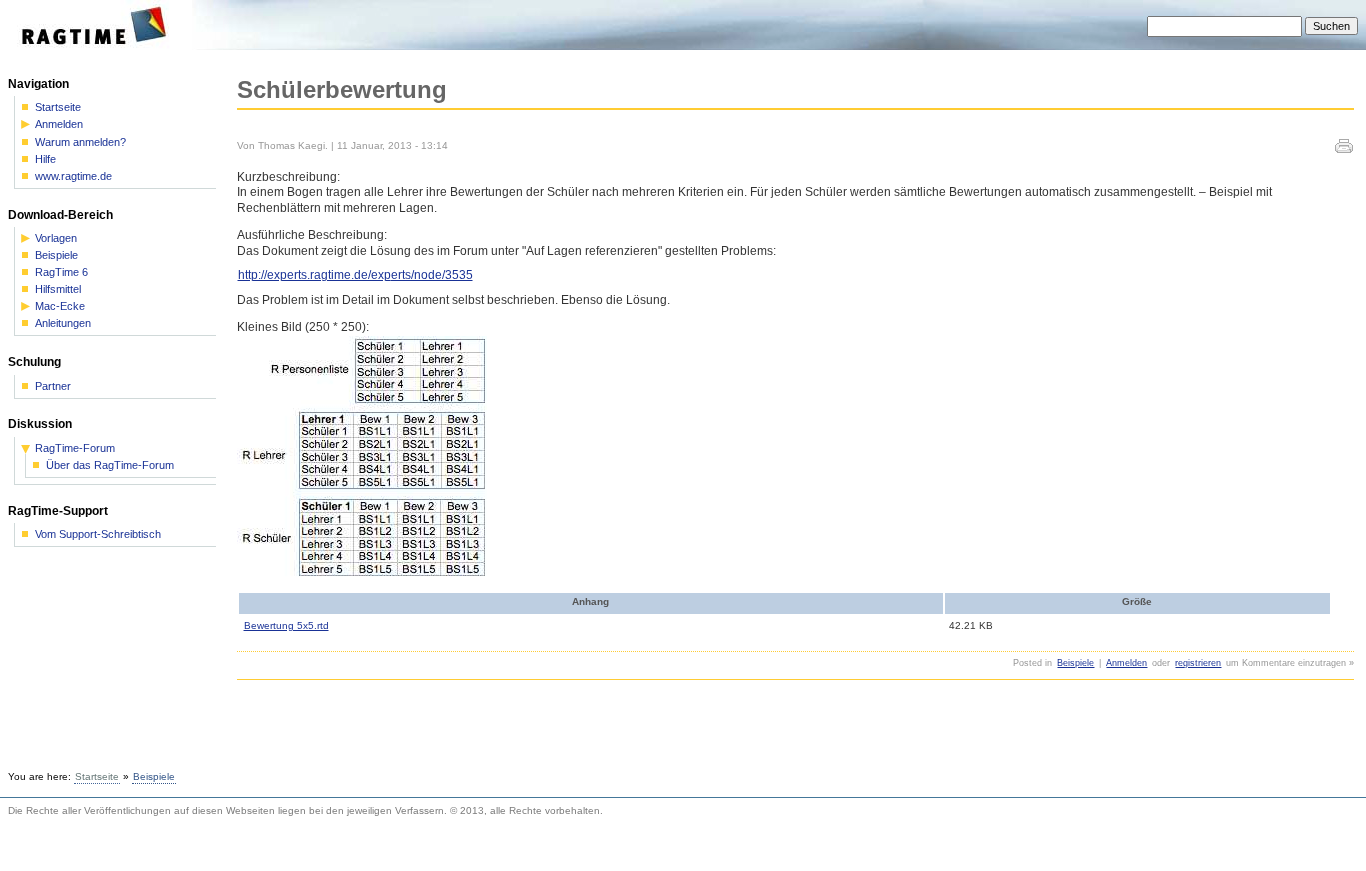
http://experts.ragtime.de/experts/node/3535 (355, 275)
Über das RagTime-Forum (110, 465)
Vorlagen (56, 238)
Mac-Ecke (60, 306)
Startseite (58, 107)
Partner (53, 386)
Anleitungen (63, 323)
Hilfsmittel (58, 289)
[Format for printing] (1344, 149)
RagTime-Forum (75, 448)
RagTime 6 (61, 272)
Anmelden (1126, 663)
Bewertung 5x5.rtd (286, 625)
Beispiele (1075, 663)
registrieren (1198, 663)
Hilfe (45, 159)
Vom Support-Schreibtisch (98, 534)
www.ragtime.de (73, 176)
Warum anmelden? (80, 142)
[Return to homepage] (100, 46)
